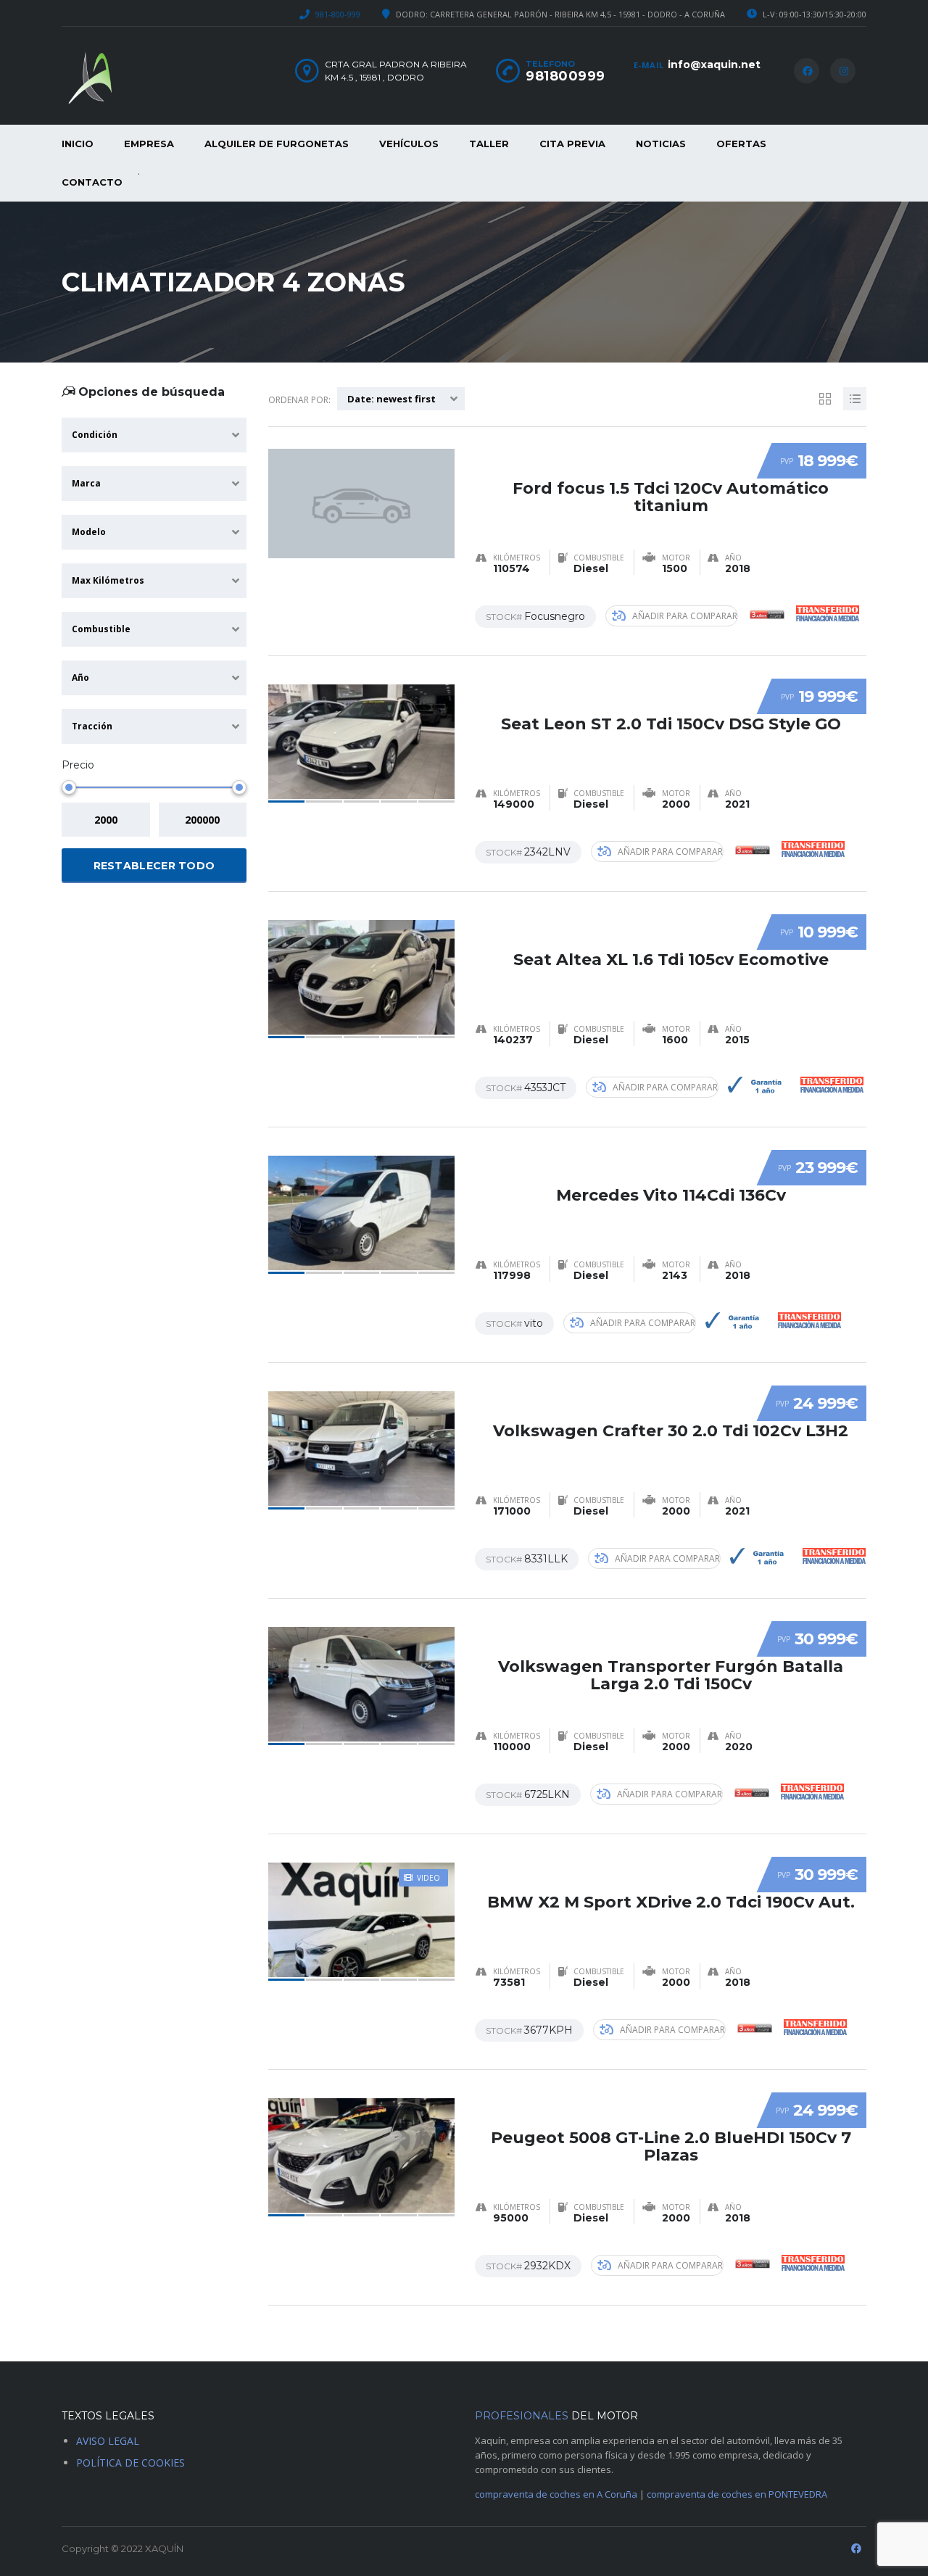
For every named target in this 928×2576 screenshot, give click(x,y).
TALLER (489, 144)
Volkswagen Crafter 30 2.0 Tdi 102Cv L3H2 (671, 1431)
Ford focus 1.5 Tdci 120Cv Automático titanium (671, 497)
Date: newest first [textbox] (391, 399)
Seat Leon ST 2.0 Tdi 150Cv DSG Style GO (671, 724)
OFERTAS (741, 144)
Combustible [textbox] (101, 629)
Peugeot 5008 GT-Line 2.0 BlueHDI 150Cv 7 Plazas (671, 2146)
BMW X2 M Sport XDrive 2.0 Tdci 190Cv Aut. (671, 1902)
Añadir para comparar (685, 616)
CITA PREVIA (572, 144)
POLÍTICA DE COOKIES (130, 2463)
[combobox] (154, 435)
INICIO (78, 144)
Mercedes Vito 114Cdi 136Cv (671, 1195)
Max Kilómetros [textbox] (108, 580)
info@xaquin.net (714, 65)
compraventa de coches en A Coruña (556, 2494)
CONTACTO (92, 182)
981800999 (565, 76)
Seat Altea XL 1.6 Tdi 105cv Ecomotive (671, 960)
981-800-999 (338, 14)
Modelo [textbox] (89, 532)
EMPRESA (149, 144)
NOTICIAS (661, 144)
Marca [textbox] (86, 483)
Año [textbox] (80, 678)
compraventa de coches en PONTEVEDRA (737, 2494)
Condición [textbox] (95, 435)
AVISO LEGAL (108, 2441)
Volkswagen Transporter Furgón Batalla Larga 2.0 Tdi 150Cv (671, 1675)
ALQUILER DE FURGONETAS (277, 144)
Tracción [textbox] (92, 726)
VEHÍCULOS (409, 144)
